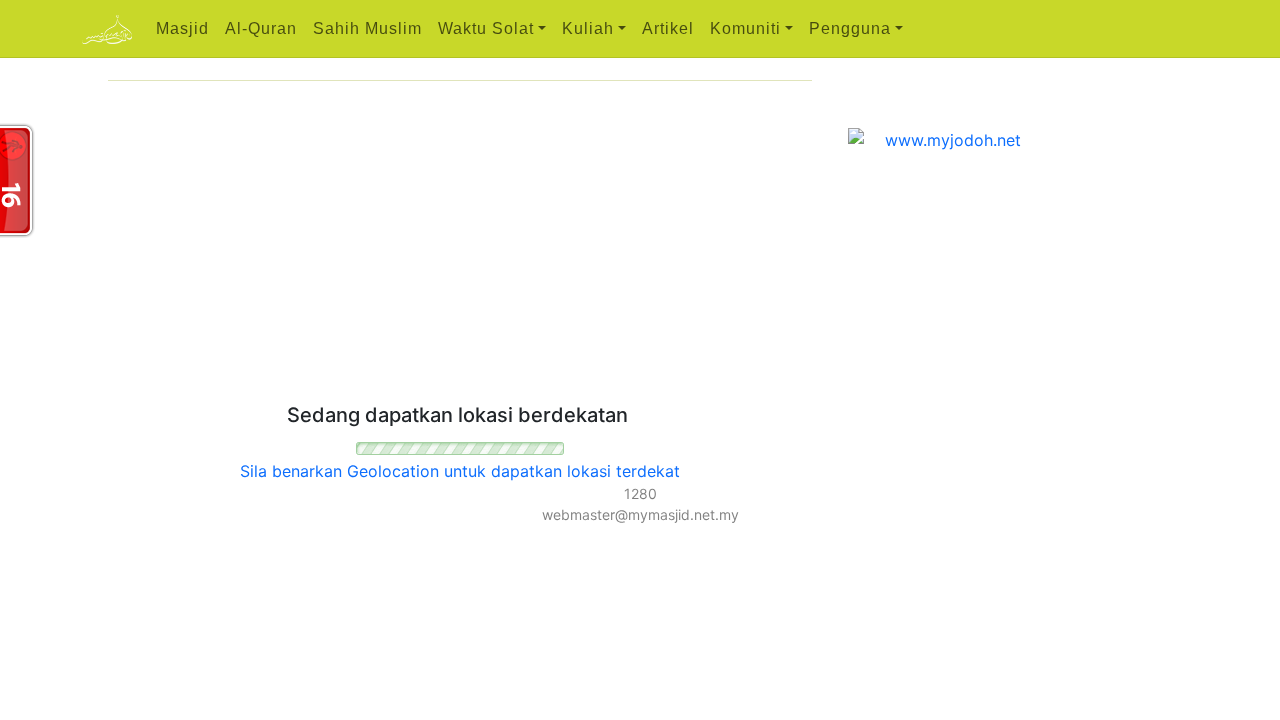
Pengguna (850, 28)
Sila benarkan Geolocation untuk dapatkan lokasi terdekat (460, 471)
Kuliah (588, 28)
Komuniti (745, 28)
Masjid (182, 28)
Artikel (668, 28)
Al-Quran (261, 28)
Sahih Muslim (367, 28)
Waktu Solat (486, 28)
